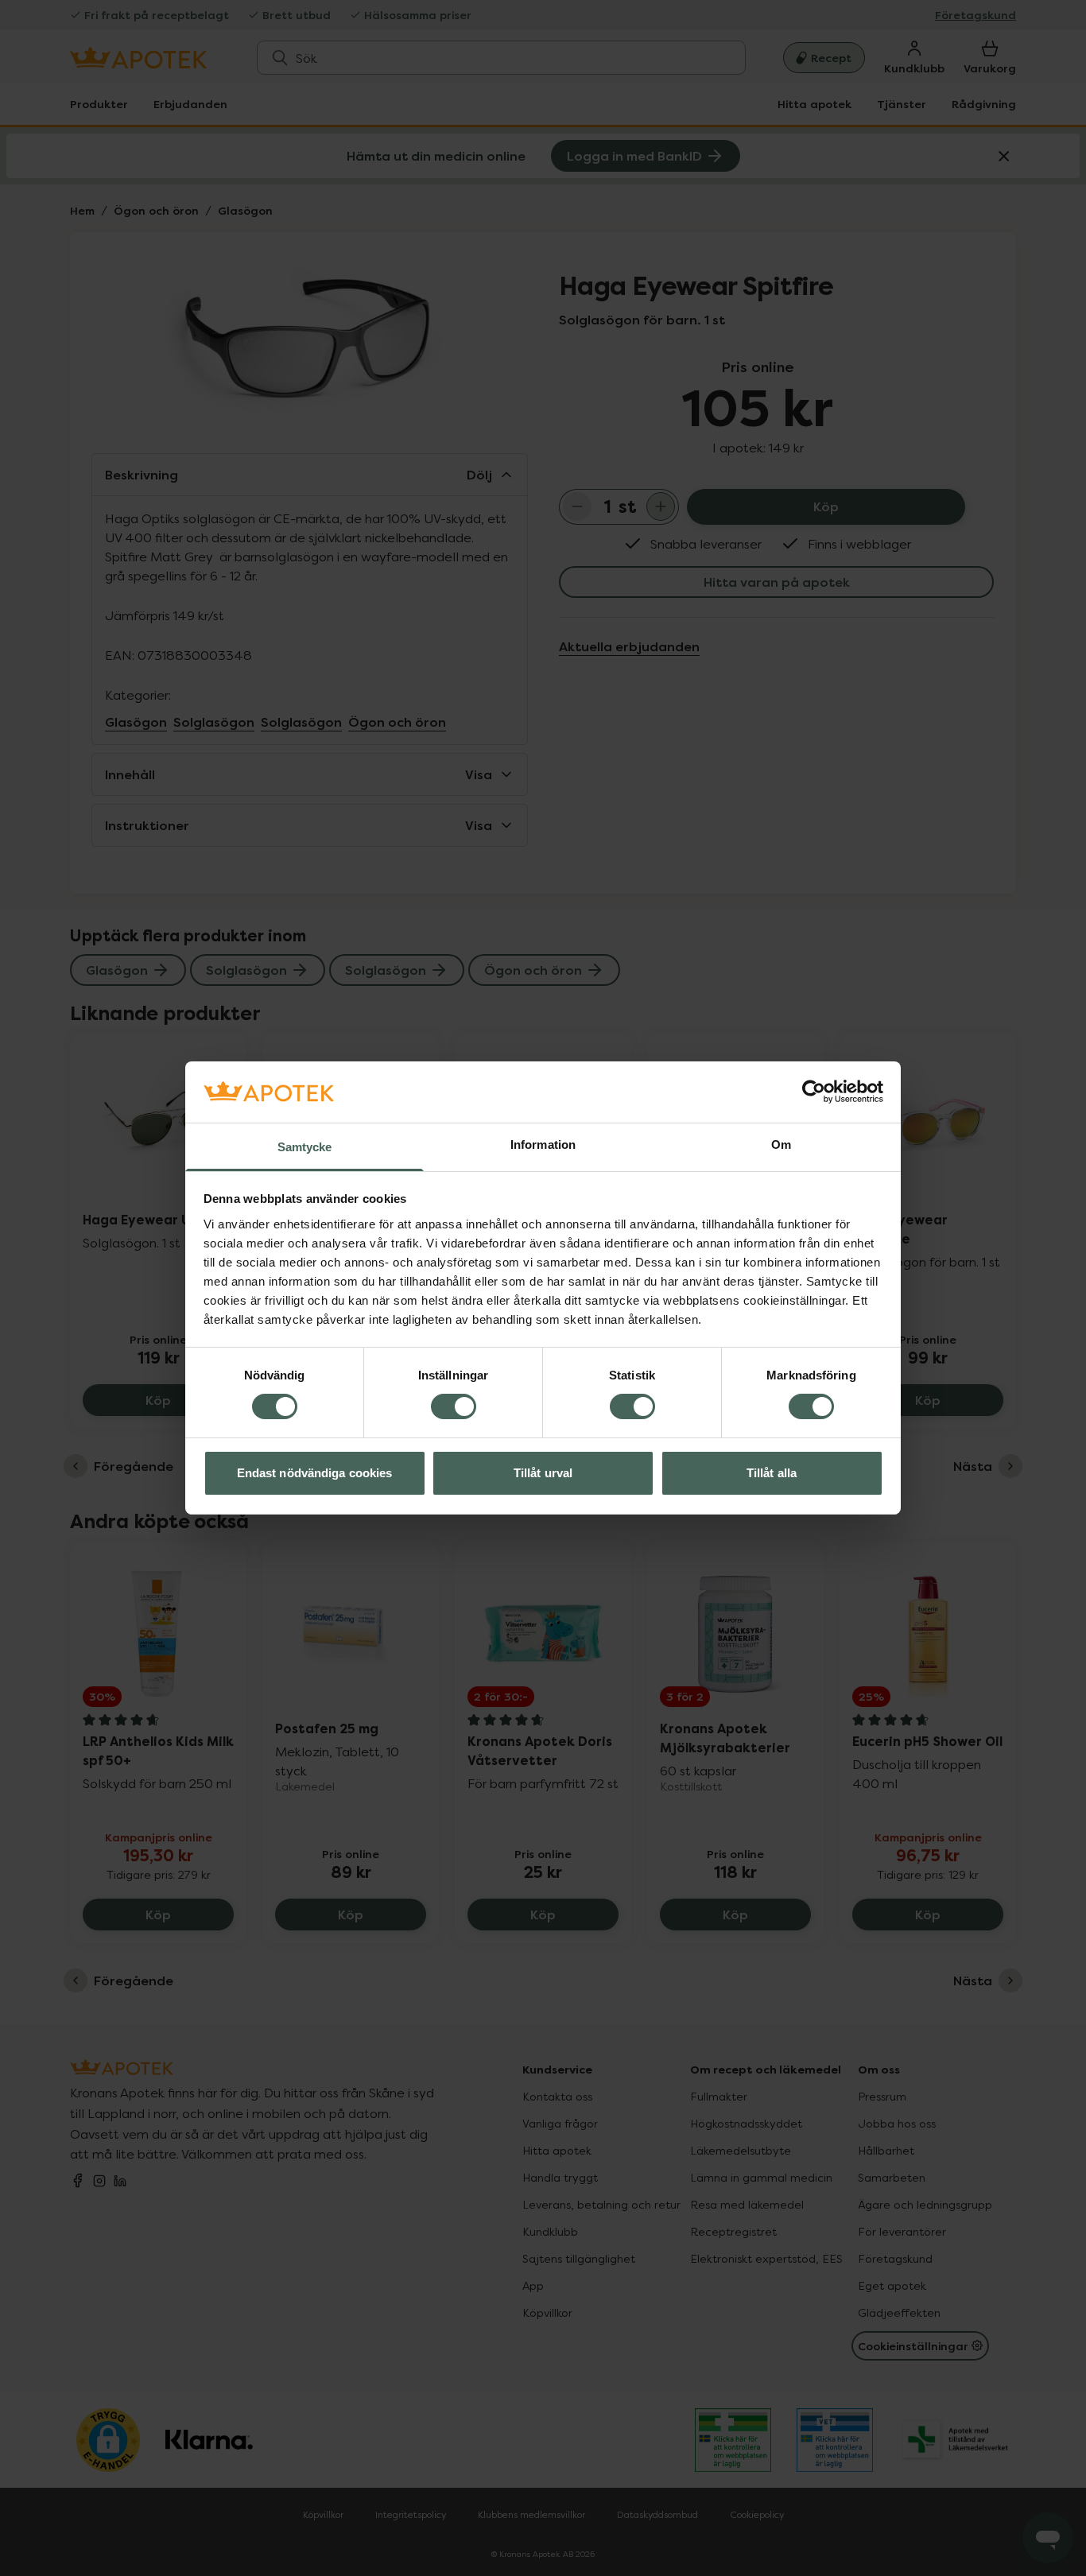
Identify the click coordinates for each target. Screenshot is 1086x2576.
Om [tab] (781, 1144)
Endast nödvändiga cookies (315, 1473)
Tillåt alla (772, 1473)
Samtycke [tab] (305, 1147)
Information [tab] (543, 1144)
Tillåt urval (543, 1473)
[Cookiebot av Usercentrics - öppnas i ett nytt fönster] (814, 1092)
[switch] (454, 1406)
